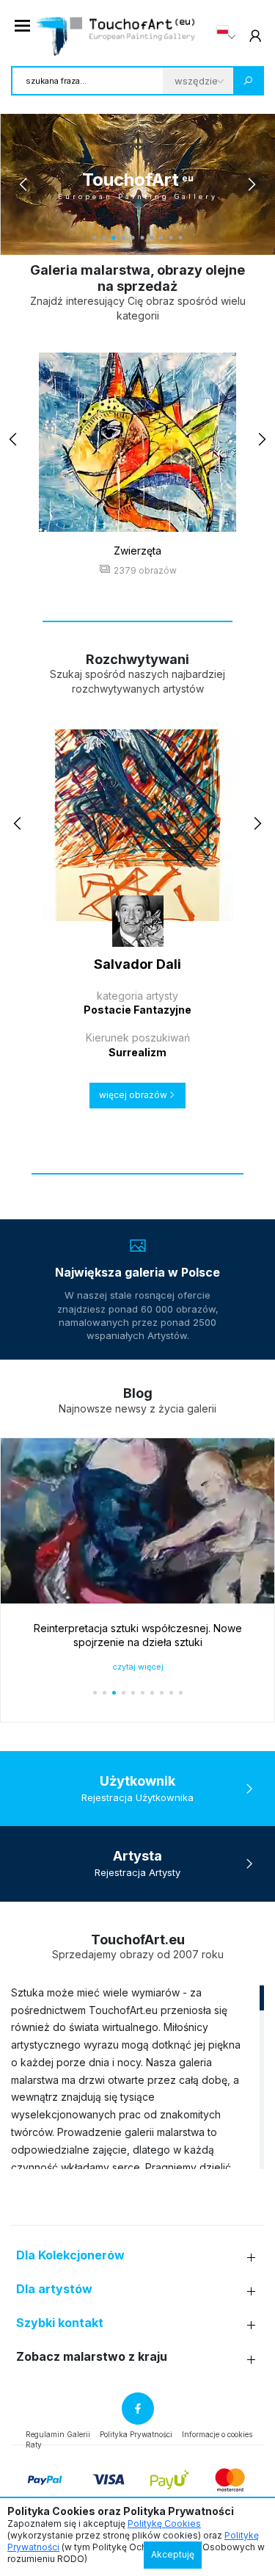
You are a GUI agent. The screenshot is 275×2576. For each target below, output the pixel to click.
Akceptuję (173, 2554)
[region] (137, 2077)
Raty (34, 2445)
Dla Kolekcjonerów (70, 2255)
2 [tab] (104, 238)
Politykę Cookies (164, 2523)
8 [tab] (162, 238)
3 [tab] (114, 238)
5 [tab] (133, 238)
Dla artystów (54, 2289)
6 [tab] (143, 238)
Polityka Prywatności (136, 2434)
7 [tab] (152, 238)
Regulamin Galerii (58, 2434)
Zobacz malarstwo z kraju (92, 2357)
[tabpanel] (137, 184)
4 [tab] (124, 238)
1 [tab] (95, 238)
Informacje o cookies (217, 2434)
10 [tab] (181, 238)
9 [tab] (171, 238)
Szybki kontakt (60, 2323)
